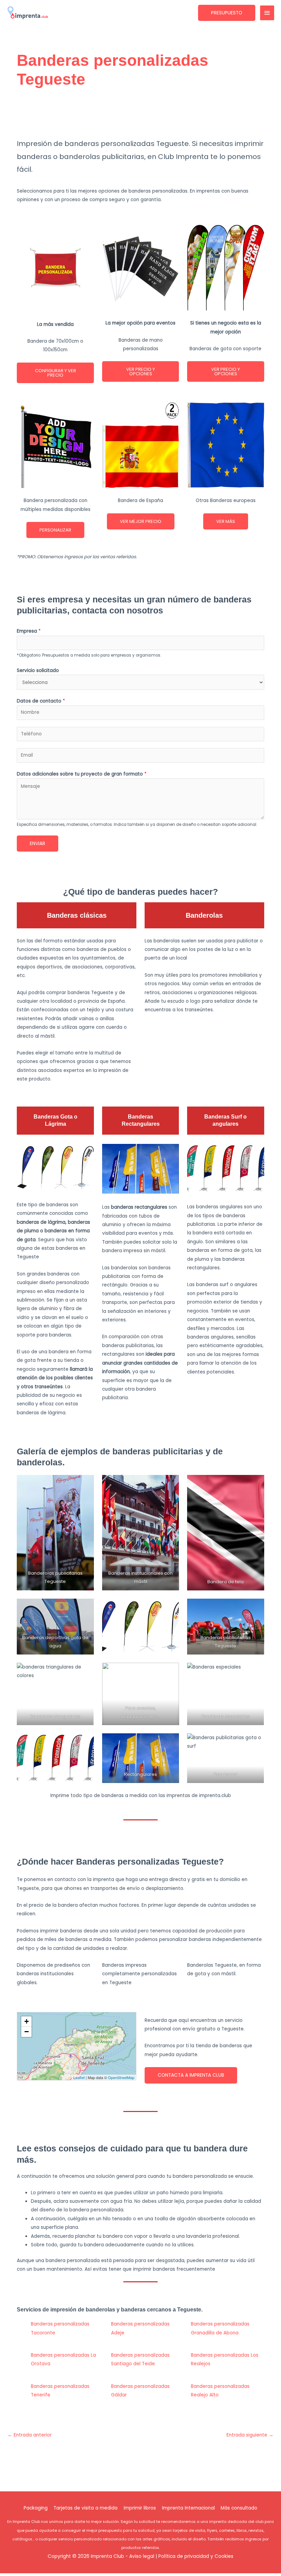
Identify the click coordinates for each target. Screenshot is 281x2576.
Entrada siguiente (250, 2435)
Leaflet (79, 2077)
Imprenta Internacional (188, 2508)
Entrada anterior (30, 2435)
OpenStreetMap (121, 2077)
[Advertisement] (142, 117)
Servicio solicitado (38, 670)
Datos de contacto (41, 701)
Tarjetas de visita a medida (85, 2508)
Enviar (38, 844)
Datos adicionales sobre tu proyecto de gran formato (82, 774)
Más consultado (239, 2508)
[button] (227, 13)
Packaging (36, 2508)
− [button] (27, 2032)
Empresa (29, 631)
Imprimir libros (140, 2508)
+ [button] (27, 2021)
